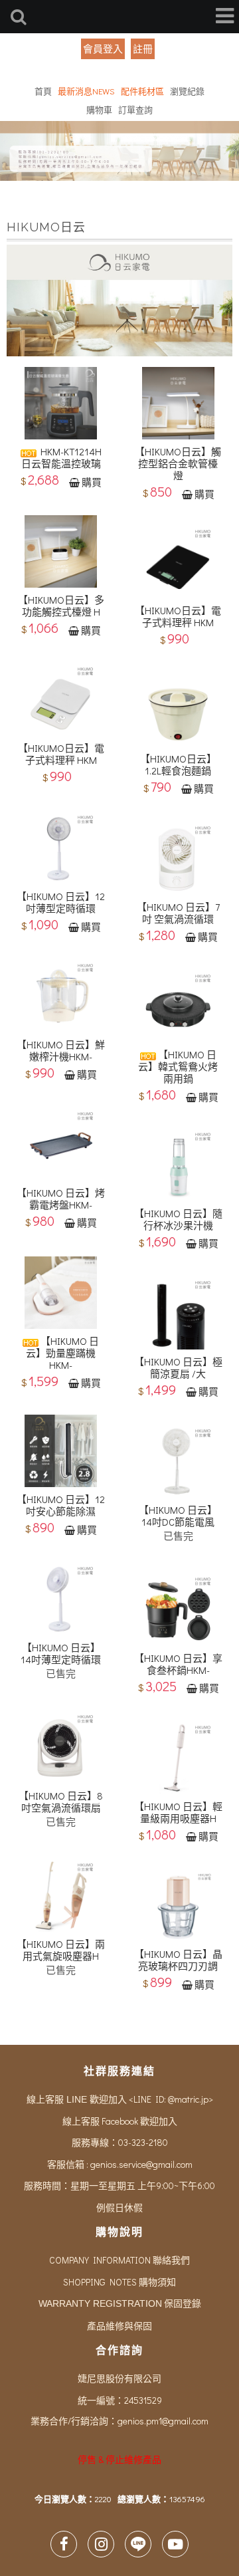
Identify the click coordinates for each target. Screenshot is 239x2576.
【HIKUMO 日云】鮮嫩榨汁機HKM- (61, 1050)
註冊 (143, 49)
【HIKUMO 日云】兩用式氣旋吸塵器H (61, 1950)
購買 (92, 482)
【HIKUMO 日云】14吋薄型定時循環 (61, 1653)
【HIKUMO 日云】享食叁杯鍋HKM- (178, 1664)
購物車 (99, 109)
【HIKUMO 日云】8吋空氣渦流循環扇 (61, 1802)
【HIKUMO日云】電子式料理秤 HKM (178, 616)
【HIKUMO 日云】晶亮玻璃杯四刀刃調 (178, 1960)
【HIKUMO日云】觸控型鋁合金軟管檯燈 (178, 463)
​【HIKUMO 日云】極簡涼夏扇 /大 (178, 1367)
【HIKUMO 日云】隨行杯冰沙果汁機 (178, 1219)
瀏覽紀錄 (187, 91)
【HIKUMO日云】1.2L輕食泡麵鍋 (178, 764)
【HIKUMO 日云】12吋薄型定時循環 (61, 902)
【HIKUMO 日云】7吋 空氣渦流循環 (178, 913)
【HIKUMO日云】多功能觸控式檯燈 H (61, 606)
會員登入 (103, 49)
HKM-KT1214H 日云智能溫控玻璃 (61, 457)
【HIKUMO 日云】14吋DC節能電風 (178, 1516)
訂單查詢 (135, 109)
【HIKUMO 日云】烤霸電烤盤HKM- (61, 1199)
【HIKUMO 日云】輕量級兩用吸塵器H (178, 1812)
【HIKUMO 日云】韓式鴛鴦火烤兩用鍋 (178, 1066)
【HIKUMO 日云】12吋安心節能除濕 (61, 1505)
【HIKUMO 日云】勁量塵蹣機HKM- (62, 1353)
